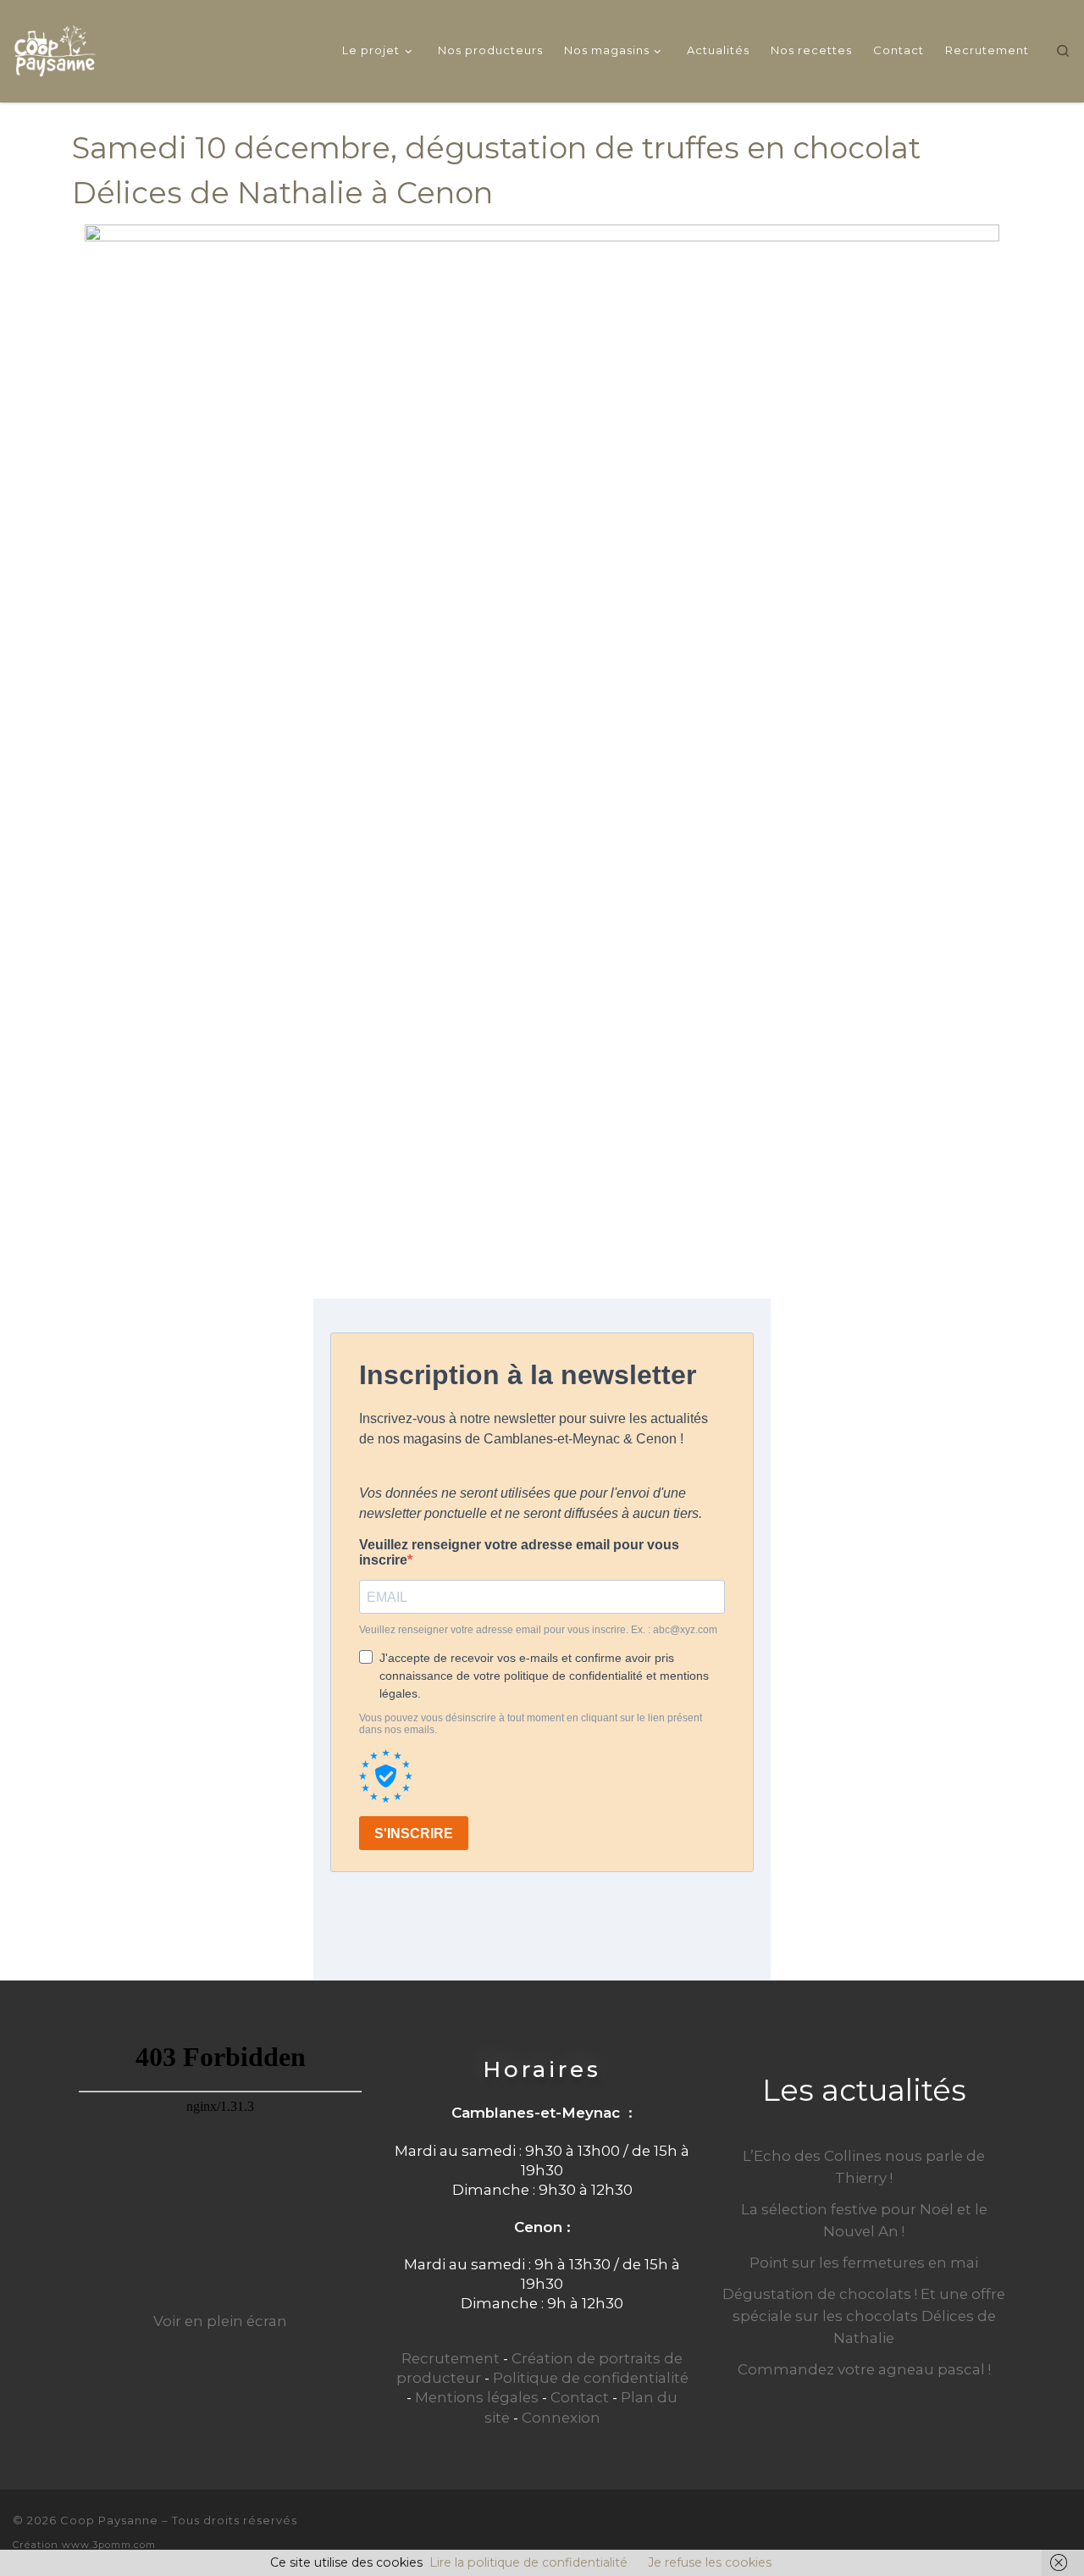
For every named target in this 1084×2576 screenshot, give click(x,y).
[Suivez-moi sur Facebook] (1036, 2531)
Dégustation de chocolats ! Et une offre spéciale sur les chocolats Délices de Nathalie (864, 2316)
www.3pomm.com (109, 2545)
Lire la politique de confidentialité (528, 2562)
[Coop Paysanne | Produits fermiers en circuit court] (55, 48)
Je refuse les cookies (710, 2562)
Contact (580, 2397)
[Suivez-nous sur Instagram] (1065, 2531)
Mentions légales (477, 2397)
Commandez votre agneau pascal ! (864, 2369)
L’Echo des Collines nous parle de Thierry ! (864, 2167)
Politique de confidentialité (591, 2378)
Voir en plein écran (220, 2321)
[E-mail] (1007, 2531)
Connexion (561, 2418)
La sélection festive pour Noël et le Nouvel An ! (864, 2220)
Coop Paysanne (109, 2520)
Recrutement (451, 2358)
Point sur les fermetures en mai (864, 2263)
